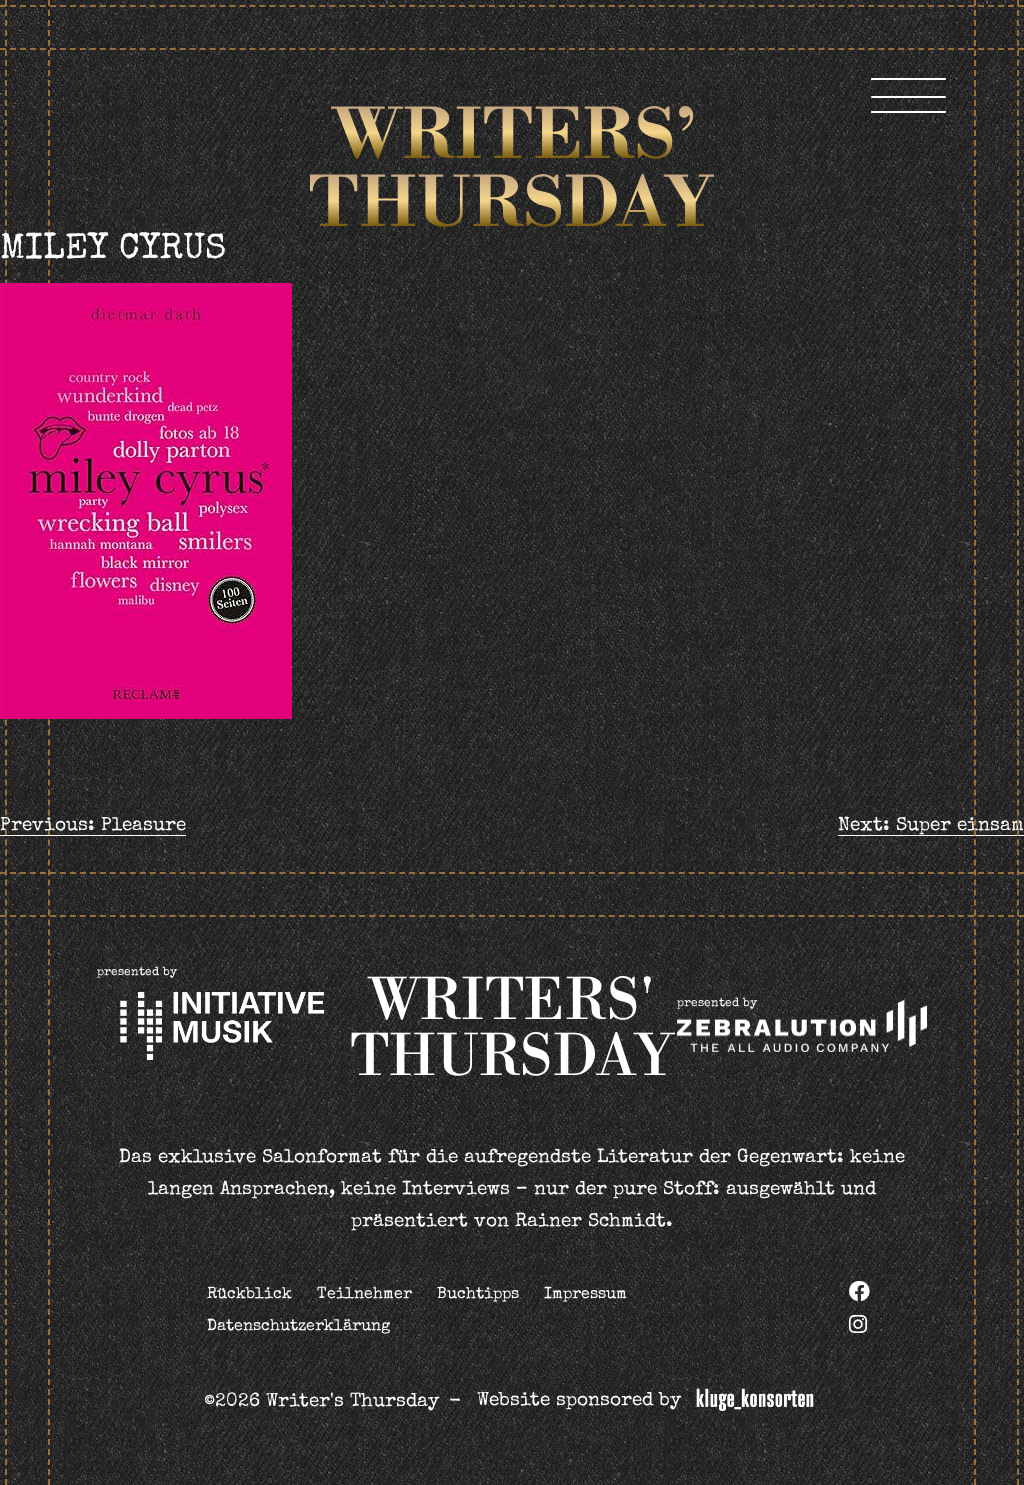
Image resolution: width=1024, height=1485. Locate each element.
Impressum (585, 1295)
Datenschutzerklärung (298, 1327)
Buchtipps (478, 1295)
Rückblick (249, 1295)
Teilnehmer (364, 1295)
